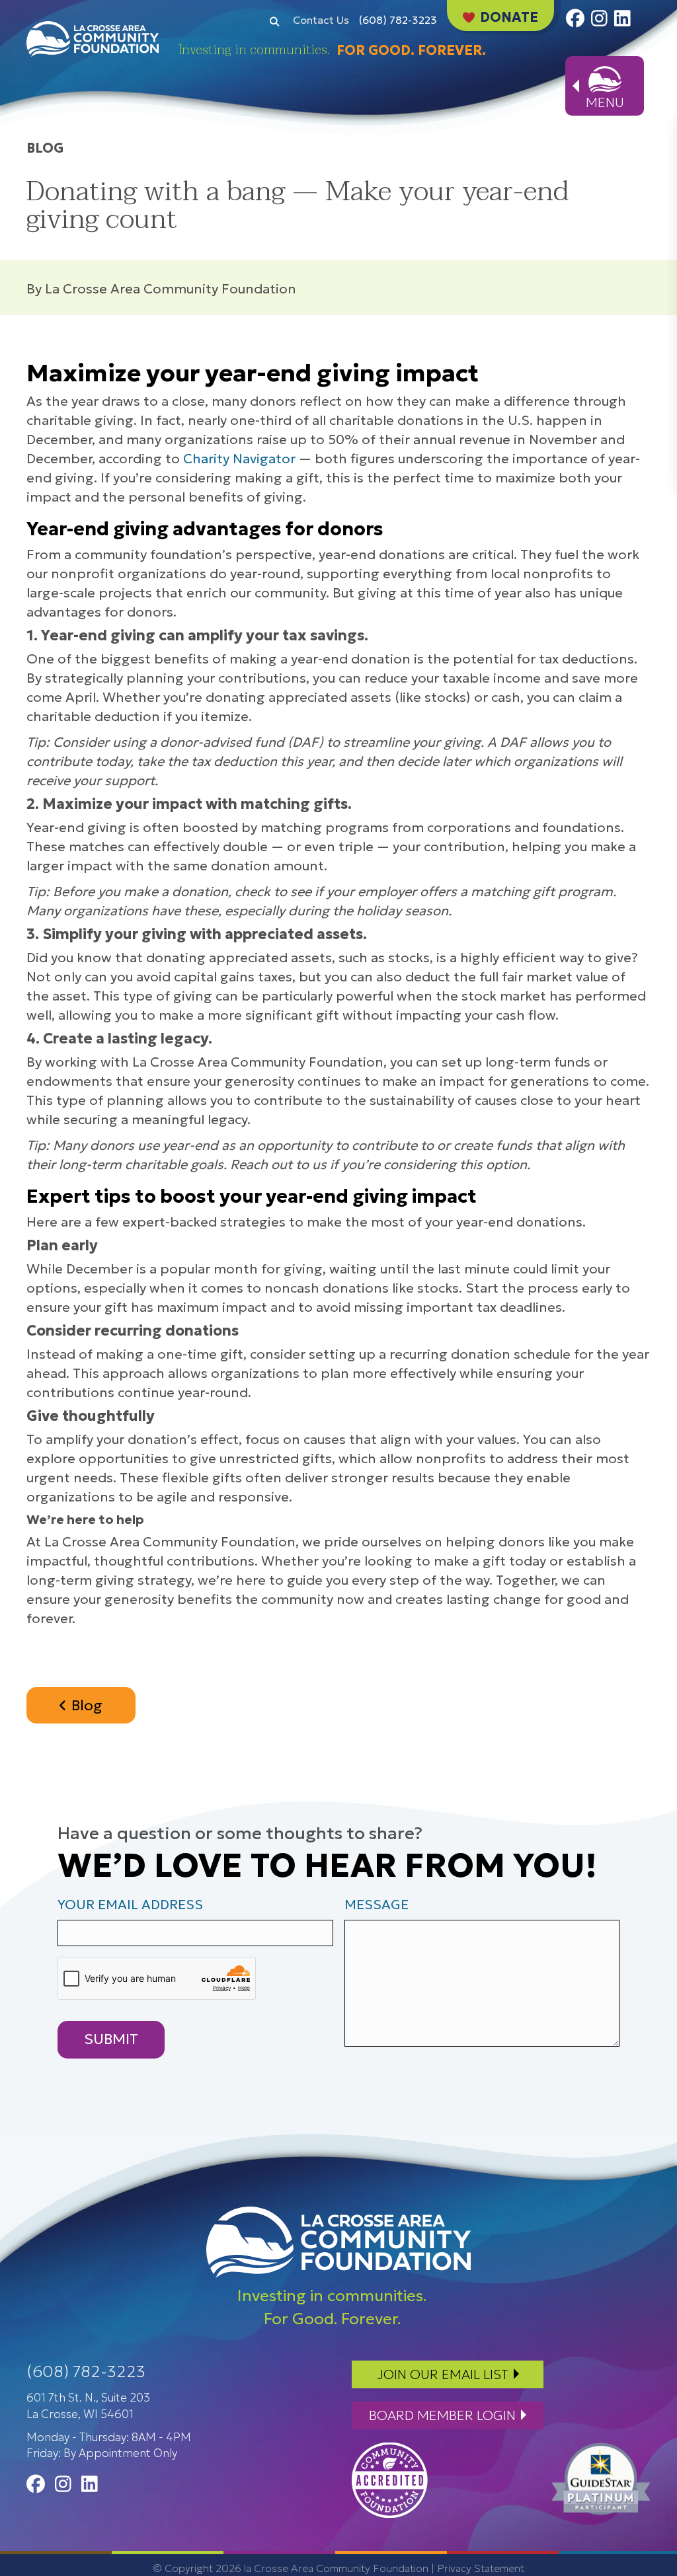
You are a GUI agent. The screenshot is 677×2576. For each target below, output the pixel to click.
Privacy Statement (481, 2568)
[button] (274, 20)
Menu (605, 102)
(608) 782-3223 (398, 20)
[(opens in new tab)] (390, 2479)
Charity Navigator (239, 459)
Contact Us (321, 20)
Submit (111, 2039)
